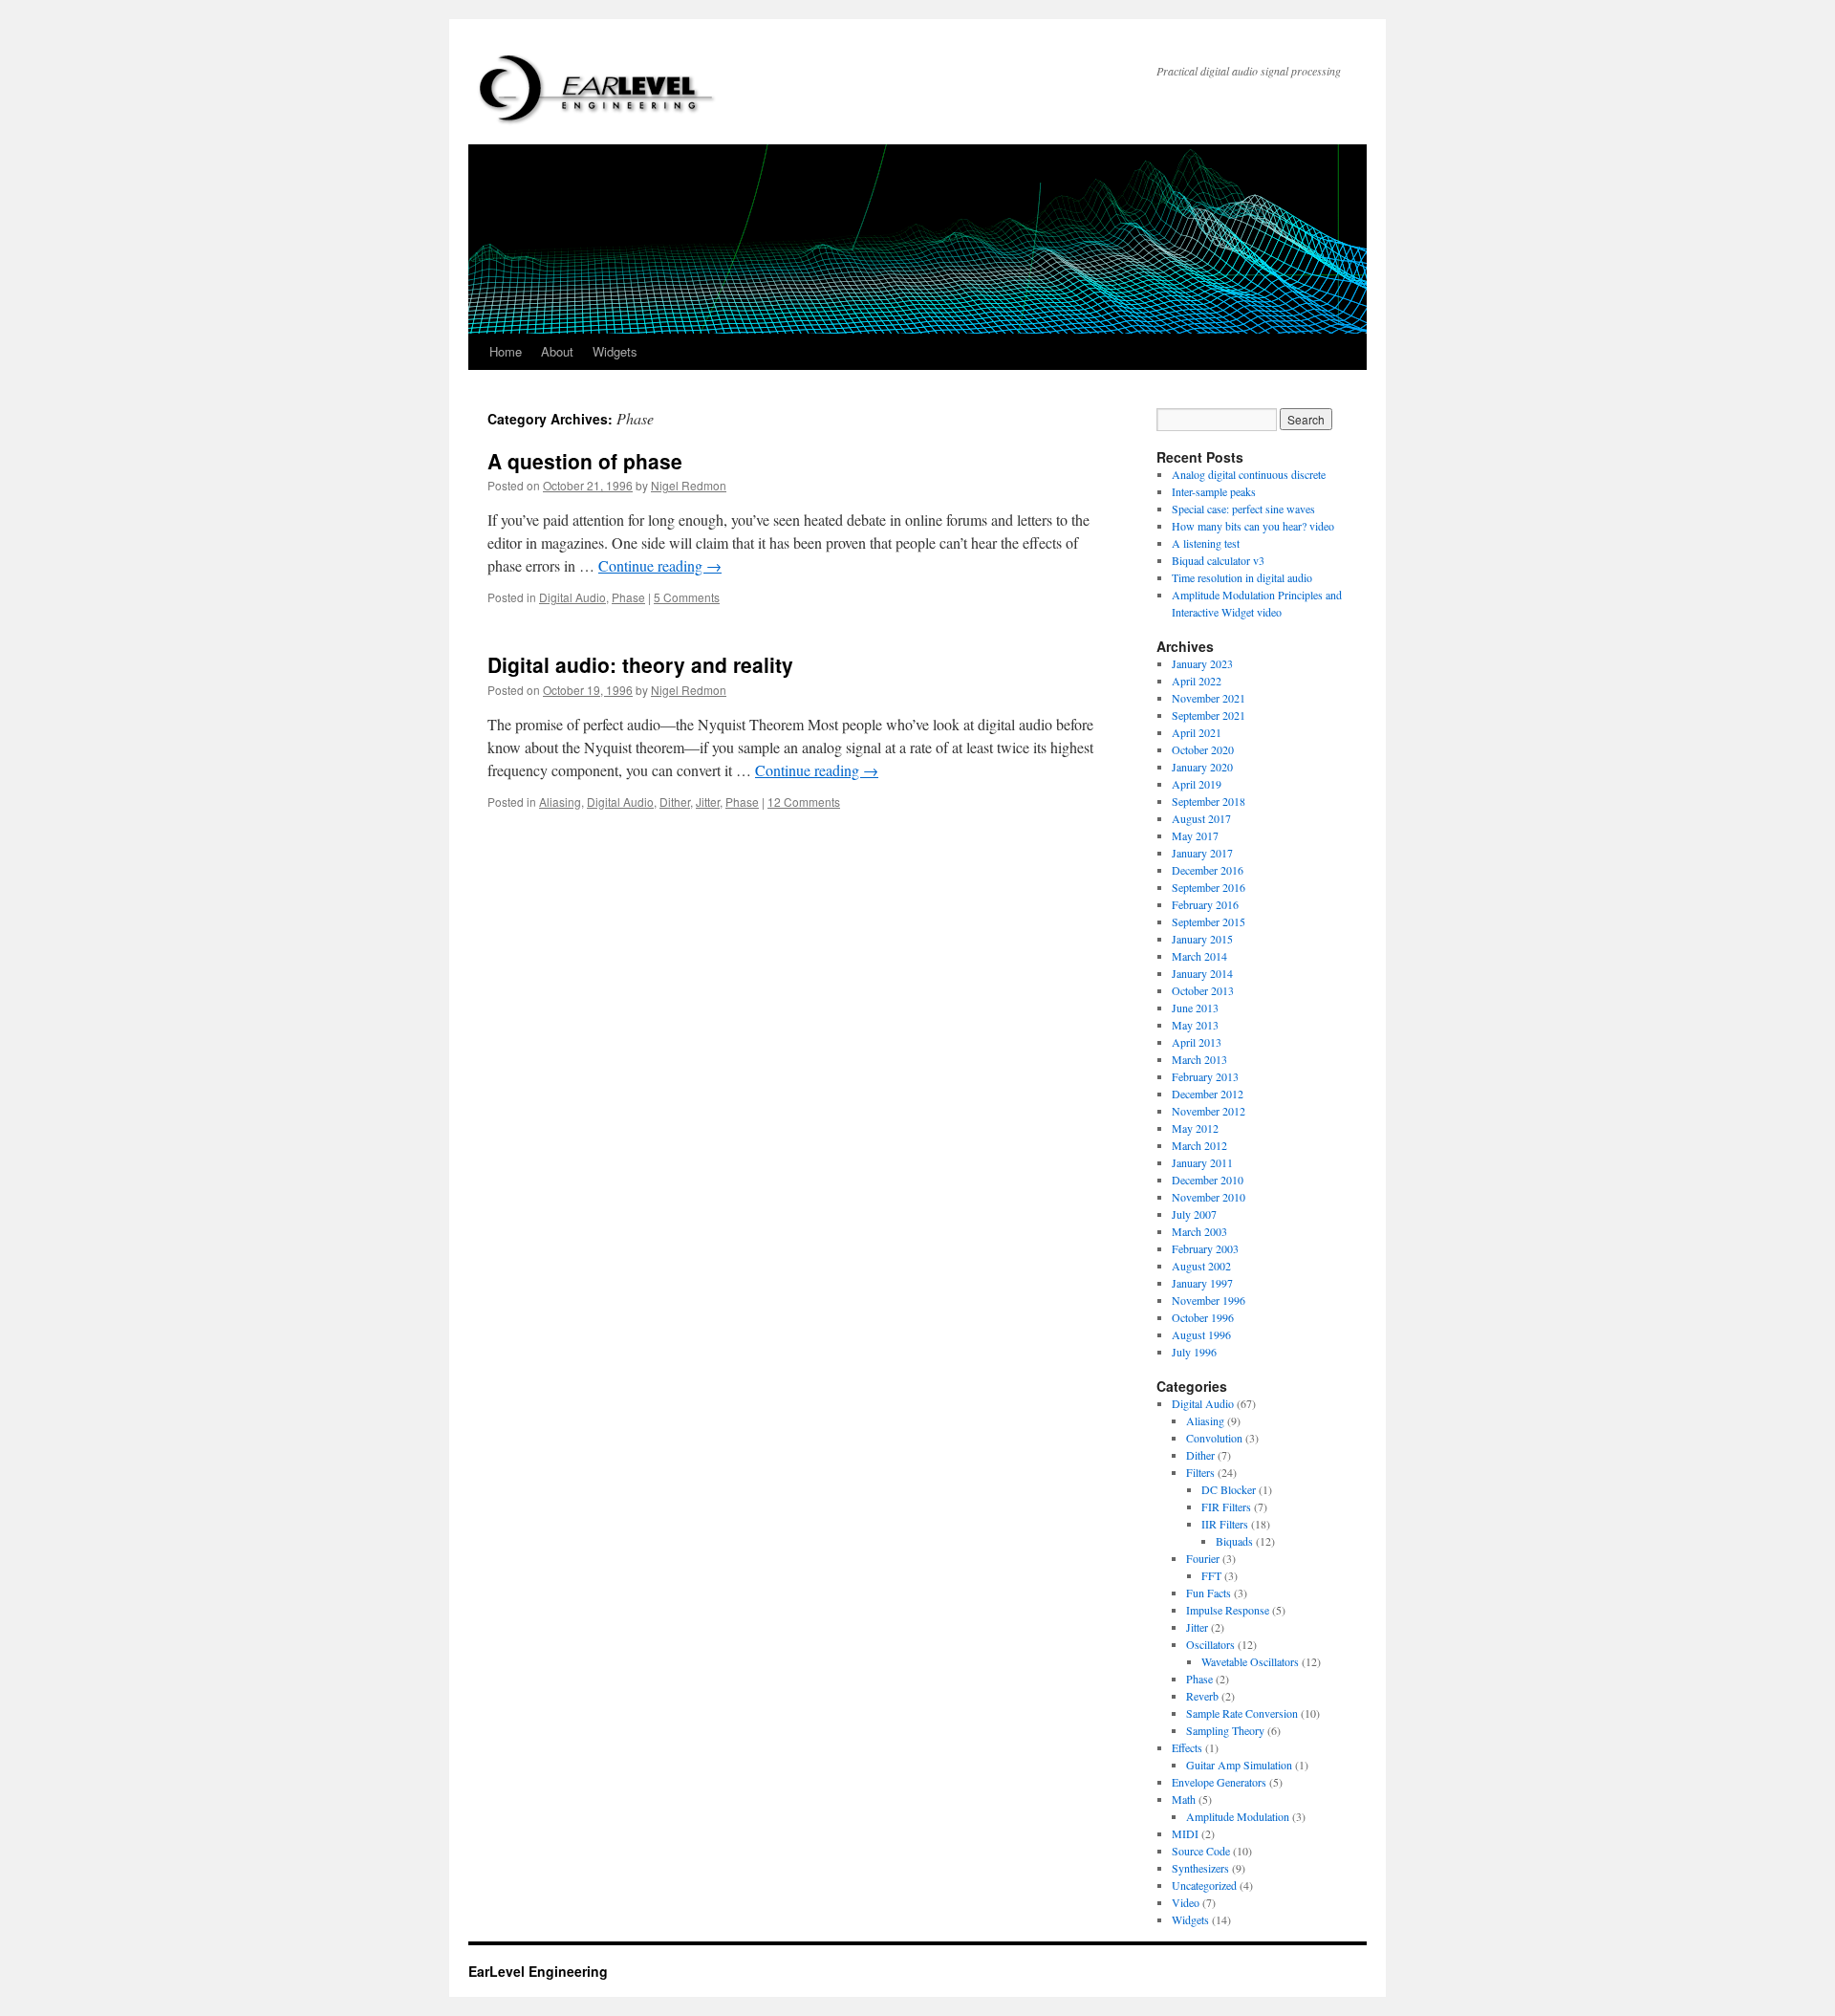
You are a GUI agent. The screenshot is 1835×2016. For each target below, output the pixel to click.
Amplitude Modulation (1238, 1816)
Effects (1187, 1747)
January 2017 (1202, 853)
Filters (1200, 1472)
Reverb (1202, 1696)
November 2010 (1209, 1197)
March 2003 (1199, 1231)
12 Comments (804, 802)
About (557, 351)
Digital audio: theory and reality (640, 664)
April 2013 (1197, 1042)
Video (1186, 1902)
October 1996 (1203, 1317)
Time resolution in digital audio (1242, 577)
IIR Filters (1225, 1524)
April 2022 (1197, 681)
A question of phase (585, 461)
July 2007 (1194, 1214)
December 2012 (1208, 1094)
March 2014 (1199, 956)
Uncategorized (1204, 1885)
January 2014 (1202, 973)
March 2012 (1199, 1145)
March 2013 (1199, 1059)
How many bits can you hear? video (1253, 526)
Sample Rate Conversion (1242, 1713)
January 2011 (1202, 1162)
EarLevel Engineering (538, 1971)
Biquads (1234, 1541)
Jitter (708, 802)
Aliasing (560, 802)
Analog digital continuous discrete (1249, 474)
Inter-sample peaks (1214, 491)
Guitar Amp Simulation (1239, 1765)
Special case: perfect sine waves (1243, 509)
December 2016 (1208, 870)
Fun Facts (1209, 1593)
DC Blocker (1229, 1489)
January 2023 (1202, 663)
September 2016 (1209, 887)
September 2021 (1209, 715)
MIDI (1185, 1833)
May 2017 (1195, 835)
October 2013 (1203, 990)
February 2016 (1205, 904)
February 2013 (1205, 1076)
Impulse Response (1228, 1610)
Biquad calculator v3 (1218, 560)
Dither (675, 802)
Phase (628, 597)
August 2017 (1201, 818)
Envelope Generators (1219, 1782)
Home (506, 351)
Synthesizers (1200, 1868)
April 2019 (1197, 784)
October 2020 (1203, 749)
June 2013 (1195, 1008)
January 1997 (1202, 1283)
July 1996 (1194, 1352)
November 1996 (1209, 1300)
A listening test (1206, 543)
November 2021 (1209, 698)
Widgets (615, 351)
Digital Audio (572, 597)
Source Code (1201, 1851)
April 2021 (1197, 732)
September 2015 (1209, 921)
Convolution (1214, 1438)
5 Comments (687, 597)
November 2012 (1209, 1111)
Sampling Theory (1225, 1730)
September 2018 (1209, 801)
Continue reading (660, 565)
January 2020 (1202, 767)
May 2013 (1195, 1025)
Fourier (1203, 1558)
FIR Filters (1226, 1507)
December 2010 (1208, 1180)
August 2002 (1201, 1266)
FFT (1211, 1575)
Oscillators (1210, 1644)
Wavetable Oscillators (1250, 1661)
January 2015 (1202, 939)
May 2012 (1195, 1128)
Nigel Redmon (689, 485)
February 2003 (1205, 1248)
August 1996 (1201, 1334)
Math (1184, 1799)
